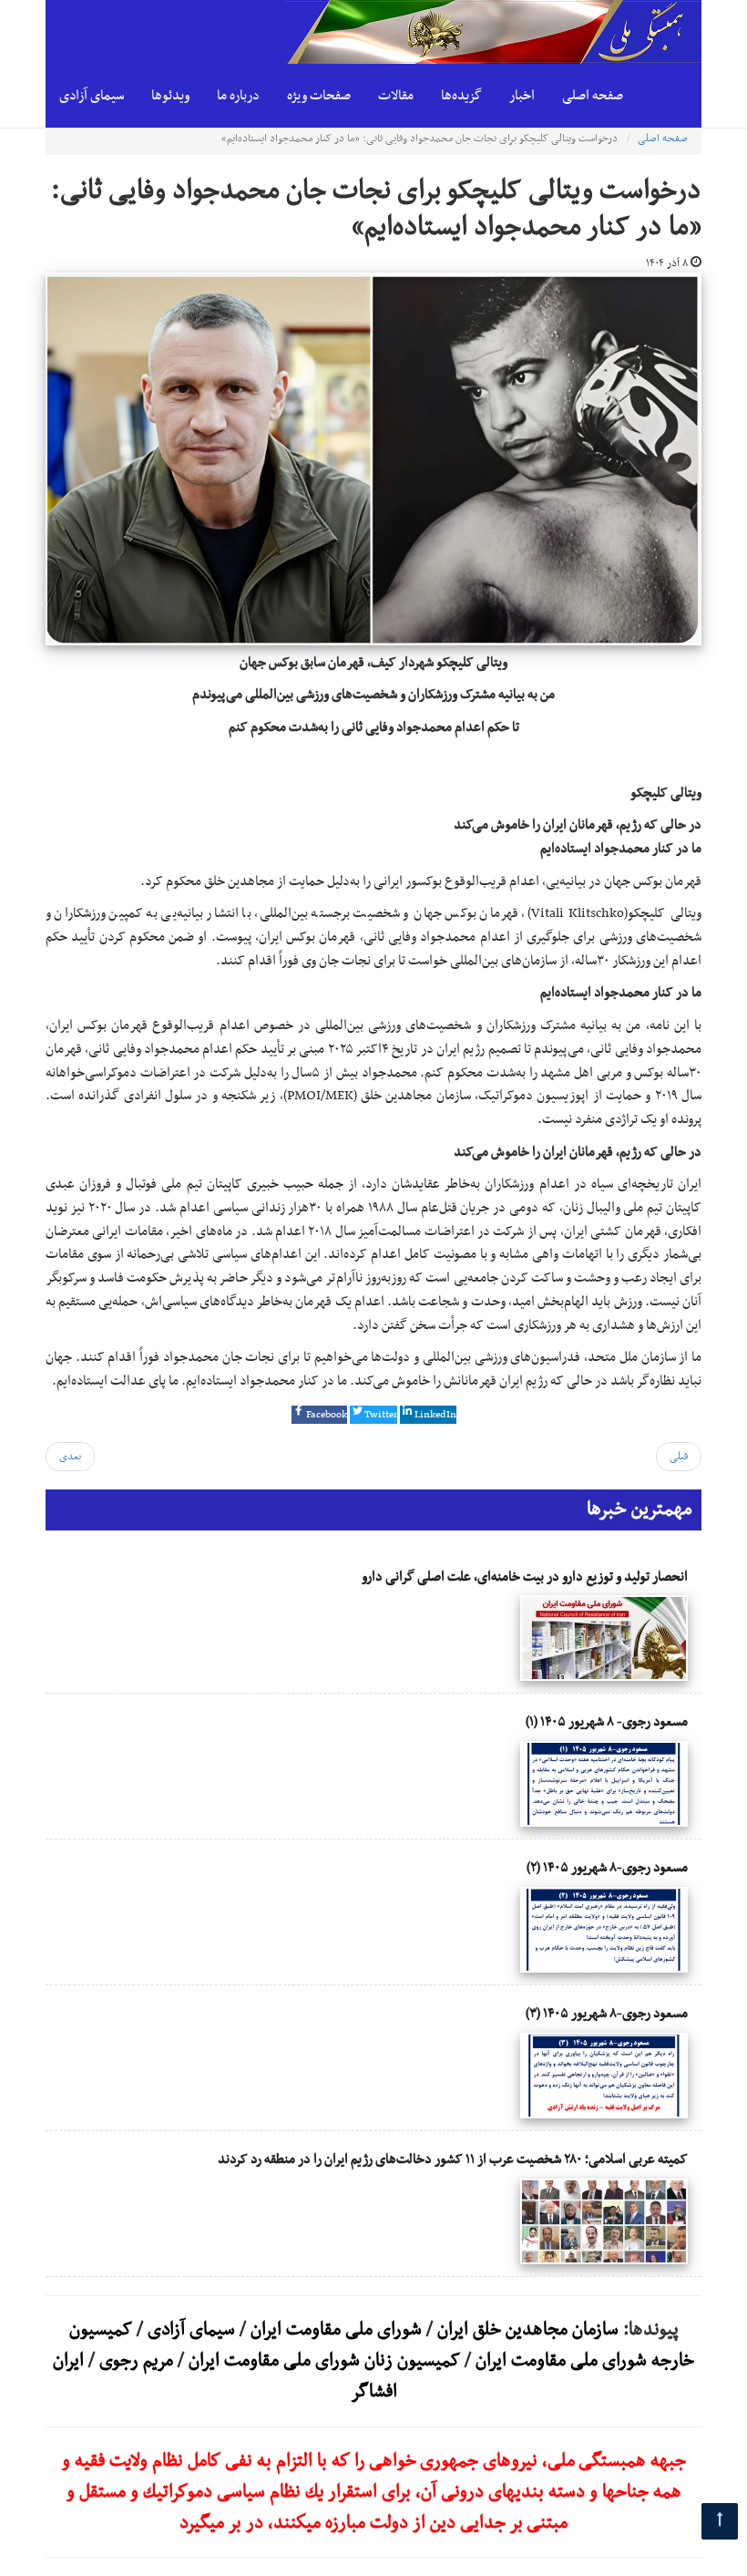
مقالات (396, 96)
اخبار (522, 96)
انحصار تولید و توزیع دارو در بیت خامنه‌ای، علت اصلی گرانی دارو (525, 1577)
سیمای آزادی (92, 96)
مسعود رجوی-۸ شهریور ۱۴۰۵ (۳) (607, 2014)
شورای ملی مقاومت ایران (334, 2330)
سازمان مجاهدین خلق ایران (528, 2330)
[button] (319, 1415)
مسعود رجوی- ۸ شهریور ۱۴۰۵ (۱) (607, 1722)
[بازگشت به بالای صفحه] (720, 2521)
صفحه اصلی (593, 96)
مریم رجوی (136, 2361)
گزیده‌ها (461, 96)
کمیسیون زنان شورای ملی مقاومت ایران (324, 2361)
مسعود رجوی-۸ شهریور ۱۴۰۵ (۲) (607, 1868)
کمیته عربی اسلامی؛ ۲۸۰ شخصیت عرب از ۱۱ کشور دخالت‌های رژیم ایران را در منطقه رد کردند (453, 2159)
